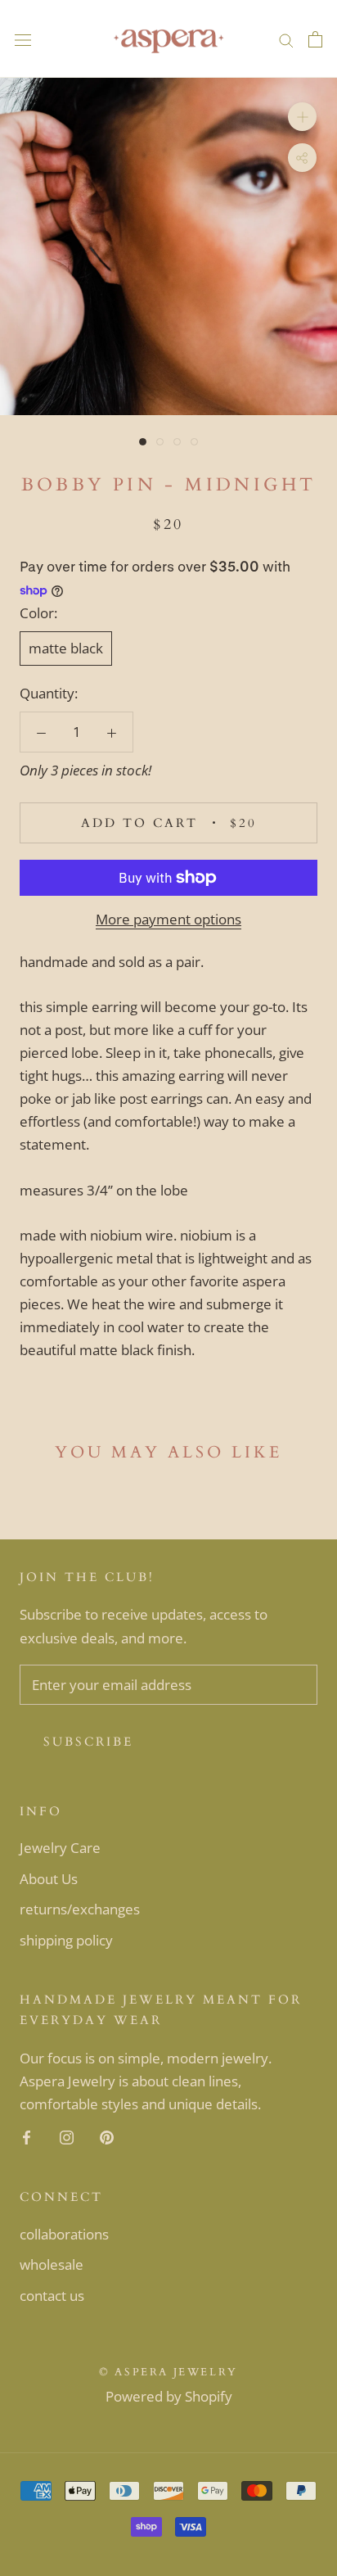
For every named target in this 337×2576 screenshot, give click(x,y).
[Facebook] (27, 2136)
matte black (66, 648)
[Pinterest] (107, 2136)
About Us (49, 1879)
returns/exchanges (80, 1909)
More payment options (168, 919)
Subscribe (88, 1742)
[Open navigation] (23, 39)
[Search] (286, 39)
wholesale (52, 2264)
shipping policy (66, 1940)
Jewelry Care (60, 1848)
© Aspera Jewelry (168, 2372)
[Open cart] (315, 39)
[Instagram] (67, 2136)
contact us (52, 2296)
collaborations (64, 2234)
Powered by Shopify (169, 2396)
